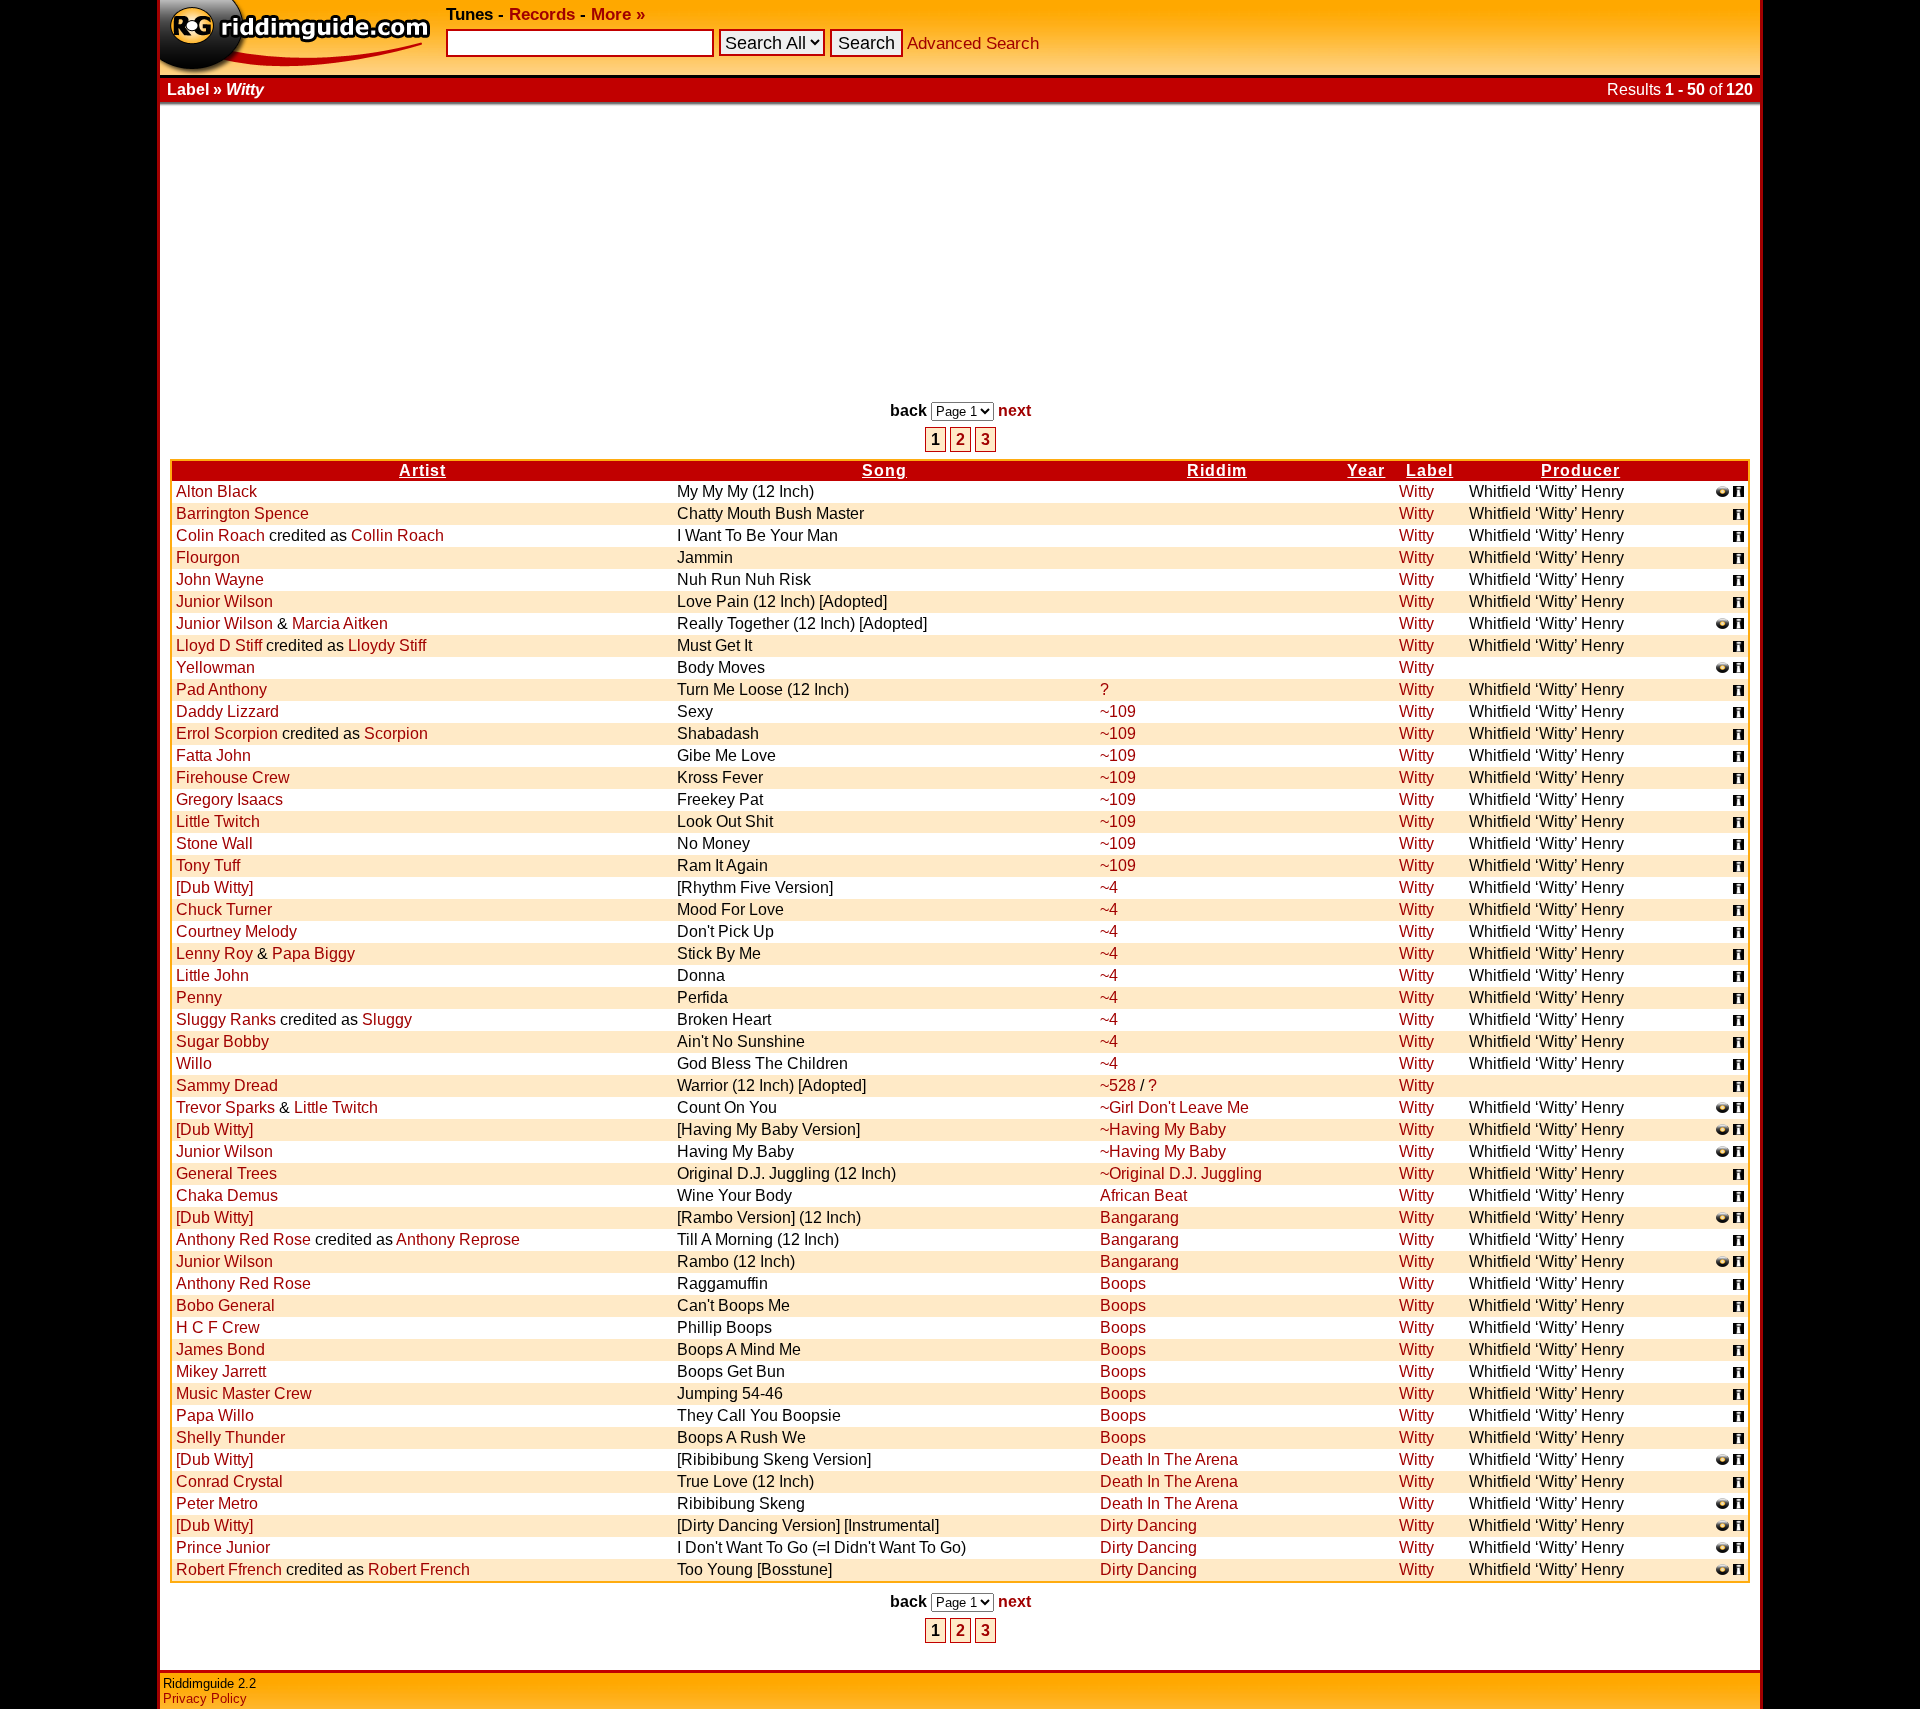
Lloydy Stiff (387, 645)
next (1014, 410)
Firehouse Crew (233, 777)
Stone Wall (214, 843)
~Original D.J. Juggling (1181, 1173)
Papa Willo (215, 1415)
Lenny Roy (214, 953)
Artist (422, 470)
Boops (1123, 1283)
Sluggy (387, 1019)
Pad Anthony (221, 689)
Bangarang (1139, 1217)
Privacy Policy (205, 1698)
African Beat (1143, 1195)
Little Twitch (218, 821)
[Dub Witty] (214, 887)
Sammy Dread (227, 1085)
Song (884, 470)
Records (542, 14)
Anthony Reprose (458, 1239)
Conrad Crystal (229, 1481)
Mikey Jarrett (221, 1371)
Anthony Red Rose (243, 1239)
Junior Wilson (224, 601)
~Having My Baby (1163, 1129)
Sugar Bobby (222, 1041)
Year (1366, 470)
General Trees (226, 1173)
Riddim (1217, 470)
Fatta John (213, 755)
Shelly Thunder (230, 1437)
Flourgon (208, 557)
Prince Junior (223, 1547)
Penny (199, 997)
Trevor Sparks (225, 1107)
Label (1429, 470)
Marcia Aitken (340, 623)
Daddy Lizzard (227, 711)
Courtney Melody (236, 931)
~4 (1109, 887)
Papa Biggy (313, 953)
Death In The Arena (1169, 1459)
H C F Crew (218, 1327)
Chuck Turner (224, 909)
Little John (212, 975)
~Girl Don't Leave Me (1174, 1107)
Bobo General (225, 1305)
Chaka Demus (227, 1195)
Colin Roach (220, 535)
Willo (194, 1063)
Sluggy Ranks (226, 1019)
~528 (1118, 1085)
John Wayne (220, 579)
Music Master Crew (244, 1393)
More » (618, 14)
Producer (1580, 470)
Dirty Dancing (1148, 1525)
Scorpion (396, 733)
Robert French (419, 1569)
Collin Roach (397, 535)
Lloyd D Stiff (219, 645)
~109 (1118, 711)
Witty (1416, 491)
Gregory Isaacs (229, 799)
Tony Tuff (208, 865)
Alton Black (216, 491)
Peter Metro (217, 1503)
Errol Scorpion (227, 733)
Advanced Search (973, 43)
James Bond (220, 1349)
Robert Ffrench (229, 1569)
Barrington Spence (242, 513)
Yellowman (215, 667)
